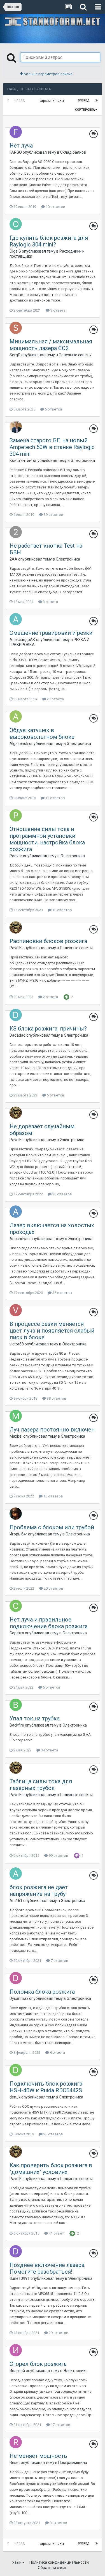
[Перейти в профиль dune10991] (16, 2251)
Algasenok (19, 744)
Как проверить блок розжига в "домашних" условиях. (51, 2169)
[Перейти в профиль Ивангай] (16, 2350)
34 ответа (49, 1750)
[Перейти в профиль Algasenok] (16, 716)
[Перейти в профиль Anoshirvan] (16, 1212)
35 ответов (62, 1293)
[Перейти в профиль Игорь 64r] (16, 1514)
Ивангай (17, 2371)
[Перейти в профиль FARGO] (16, 132)
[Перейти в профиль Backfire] (16, 1705)
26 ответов (62, 1194)
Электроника (83, 460)
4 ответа (57, 2053)
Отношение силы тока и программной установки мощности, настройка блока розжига (47, 839)
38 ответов (56, 1398)
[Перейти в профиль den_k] (16, 2070)
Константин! (21, 460)
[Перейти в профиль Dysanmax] (16, 1978)
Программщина (73, 2463)
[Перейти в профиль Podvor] (16, 815)
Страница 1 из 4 (53, 101)
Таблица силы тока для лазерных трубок (41, 1785)
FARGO (16, 152)
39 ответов (53, 515)
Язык (17, 2562)
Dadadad (17, 1035)
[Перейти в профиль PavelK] (16, 927)
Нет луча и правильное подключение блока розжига (49, 1623)
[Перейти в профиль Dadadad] (16, 1015)
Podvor (16, 856)
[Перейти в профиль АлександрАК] (16, 619)
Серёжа (17, 1633)
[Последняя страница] (97, 101)
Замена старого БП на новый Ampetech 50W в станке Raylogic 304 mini (52, 447)
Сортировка (85, 110)
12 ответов (55, 798)
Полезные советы (75, 355)
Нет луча (21, 146)
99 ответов (58, 1856)
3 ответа (58, 310)
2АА (13, 559)
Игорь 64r (18, 1534)
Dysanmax (19, 1998)
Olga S (15, 251)
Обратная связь (53, 2568)
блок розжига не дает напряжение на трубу (39, 1891)
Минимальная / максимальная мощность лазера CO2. (51, 345)
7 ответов (59, 1961)
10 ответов (55, 207)
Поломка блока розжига (42, 1992)
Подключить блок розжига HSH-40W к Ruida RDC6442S (46, 2087)
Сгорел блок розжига (38, 2364)
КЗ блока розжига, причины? (48, 1029)
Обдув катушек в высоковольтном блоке (42, 733)
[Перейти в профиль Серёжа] (16, 1606)
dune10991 (20, 2278)
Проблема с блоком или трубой (52, 1527)
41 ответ (56, 2233)
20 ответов (53, 1588)
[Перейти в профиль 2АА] (16, 532)
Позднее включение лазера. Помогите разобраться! (47, 2268)
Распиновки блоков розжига (48, 941)
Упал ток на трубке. (35, 1718)
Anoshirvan (20, 1239)
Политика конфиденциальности (59, 2562)
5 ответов (53, 409)
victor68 (17, 1344)
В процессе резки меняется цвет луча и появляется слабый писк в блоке (52, 1331)
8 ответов (58, 2523)
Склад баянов (73, 152)
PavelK (16, 948)
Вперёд (84, 100)
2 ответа (50, 997)
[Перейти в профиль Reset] (16, 2442)
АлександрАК (22, 640)
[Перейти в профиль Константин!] (16, 427)
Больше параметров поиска (48, 74)
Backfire (17, 1725)
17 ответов (60, 2425)
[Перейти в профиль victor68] (16, 1310)
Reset (15, 2463)
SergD (15, 355)
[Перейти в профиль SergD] (16, 328)
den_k (15, 2097)
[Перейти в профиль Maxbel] (16, 1416)
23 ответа (55, 699)
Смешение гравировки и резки (51, 633)
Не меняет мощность (38, 2456)
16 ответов (53, 1496)
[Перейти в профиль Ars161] (16, 1874)
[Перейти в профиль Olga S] (16, 224)
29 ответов (58, 2333)
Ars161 (16, 1901)
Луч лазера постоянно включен (52, 1430)
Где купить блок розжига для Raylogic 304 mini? (49, 241)
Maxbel (16, 1436)
